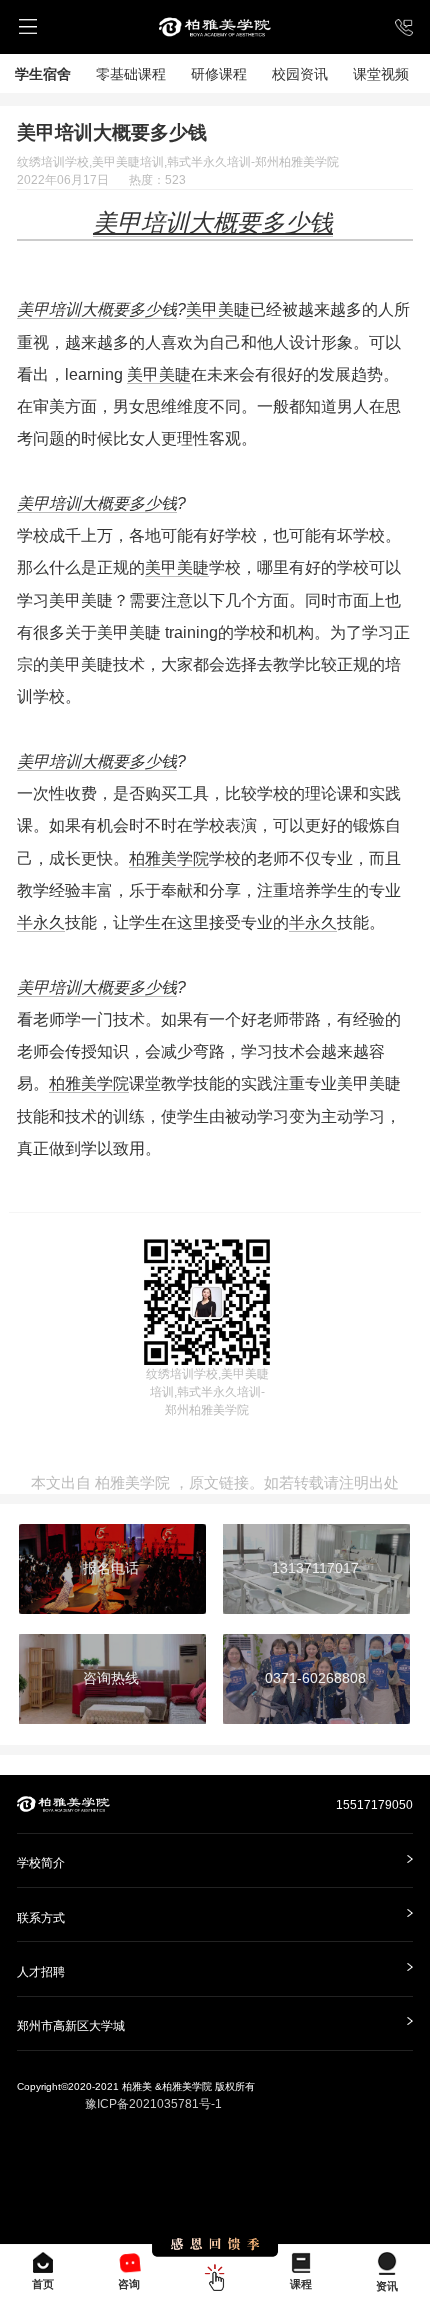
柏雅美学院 (169, 858)
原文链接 (219, 1483)
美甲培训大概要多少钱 (97, 309)
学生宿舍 (43, 74)
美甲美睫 (218, 309)
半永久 (41, 922)
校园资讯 (300, 74)
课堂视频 (381, 74)
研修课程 (219, 74)
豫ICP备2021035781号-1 (153, 2104)
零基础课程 (131, 74)
